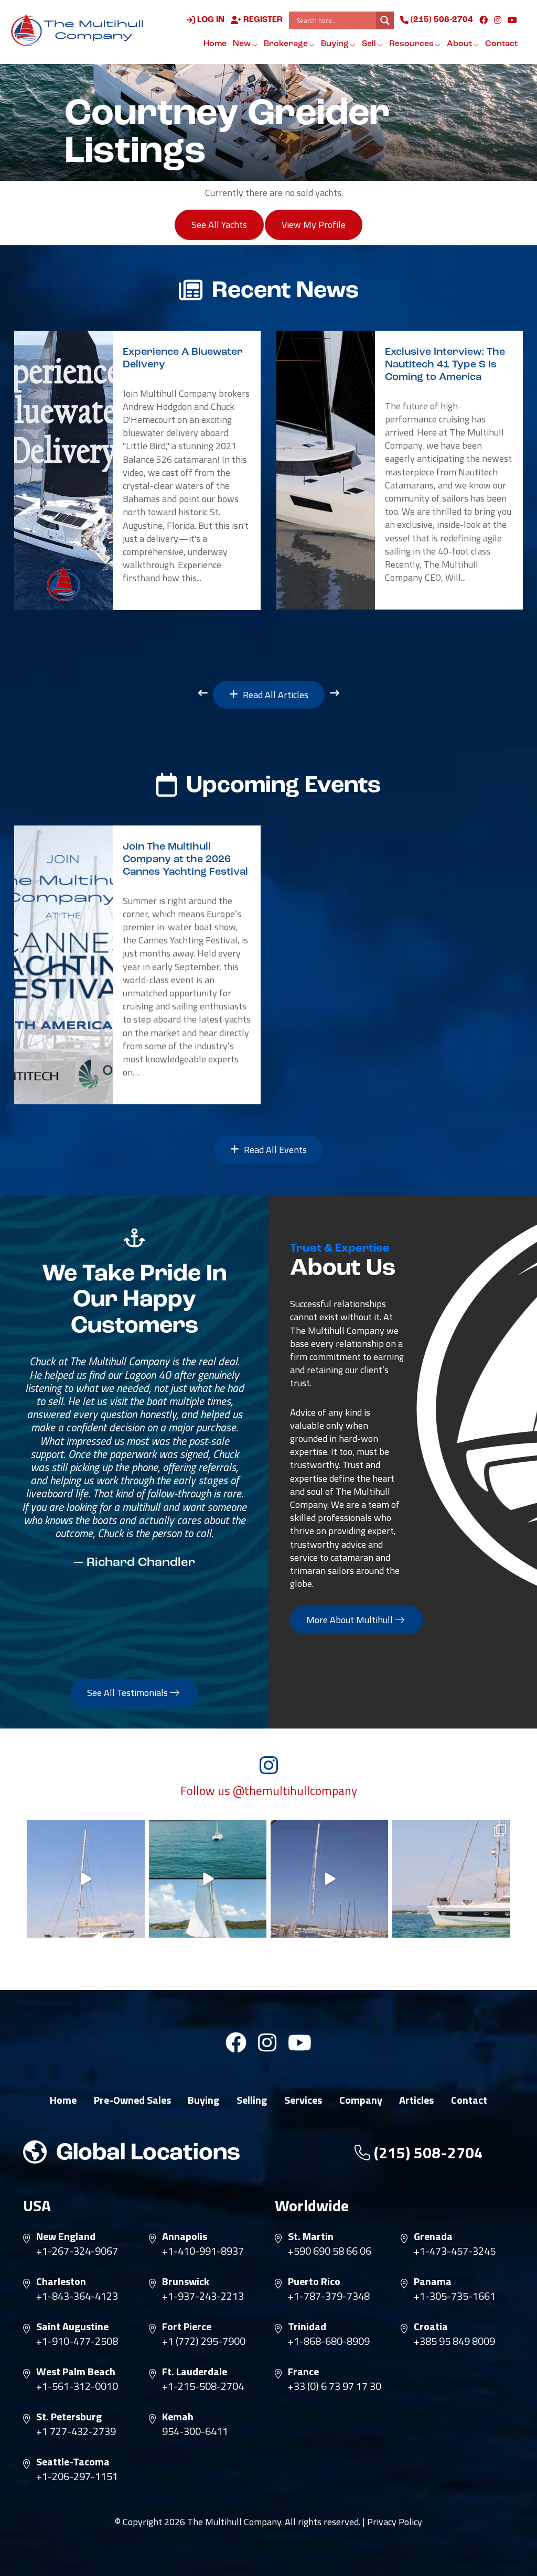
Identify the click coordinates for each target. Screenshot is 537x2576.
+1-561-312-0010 (77, 2386)
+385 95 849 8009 (454, 2341)
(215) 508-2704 (441, 20)
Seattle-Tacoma (73, 2462)
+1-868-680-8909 (329, 2341)
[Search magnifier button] (385, 20)
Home (215, 44)
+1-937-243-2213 (203, 2296)
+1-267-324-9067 (77, 2251)
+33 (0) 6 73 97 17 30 (335, 2386)
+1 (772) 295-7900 (204, 2341)
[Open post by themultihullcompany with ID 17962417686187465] (329, 1879)
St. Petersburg (69, 2417)
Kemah (178, 2417)
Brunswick (186, 2281)
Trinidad (307, 2327)
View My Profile (314, 225)
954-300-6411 (195, 2431)
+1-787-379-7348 (329, 2296)
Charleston (61, 2281)
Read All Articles (275, 695)
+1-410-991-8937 (203, 2251)
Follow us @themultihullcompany (269, 1791)
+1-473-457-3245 (455, 2251)
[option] (137, 471)
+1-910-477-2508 (77, 2341)
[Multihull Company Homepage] (80, 30)
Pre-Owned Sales (132, 2100)
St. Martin (311, 2236)
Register (262, 20)
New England (66, 2236)
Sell (370, 44)
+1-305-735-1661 (455, 2296)
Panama (433, 2281)
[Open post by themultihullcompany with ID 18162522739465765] (451, 1879)
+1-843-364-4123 (77, 2296)
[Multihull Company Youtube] (512, 20)
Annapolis (185, 2236)
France (303, 2372)
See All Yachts (219, 225)
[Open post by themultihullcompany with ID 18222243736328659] (85, 1879)
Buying (336, 44)
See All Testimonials (128, 1693)
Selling (252, 2100)
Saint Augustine (72, 2327)
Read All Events (274, 1150)
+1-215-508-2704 (203, 2386)
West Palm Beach (76, 2372)
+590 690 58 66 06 (330, 2251)
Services (303, 2100)
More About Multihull (351, 1620)
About (460, 44)
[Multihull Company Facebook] (484, 20)
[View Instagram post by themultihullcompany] (135, 1928)
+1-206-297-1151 (77, 2476)
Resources (412, 44)
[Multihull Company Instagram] (498, 20)
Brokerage (287, 44)
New (243, 44)
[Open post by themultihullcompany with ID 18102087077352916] (208, 1879)
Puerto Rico (314, 2281)
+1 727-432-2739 (76, 2431)
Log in (210, 20)
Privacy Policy (395, 2522)
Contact (501, 44)
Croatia (431, 2327)
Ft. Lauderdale (195, 2372)
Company (361, 2100)
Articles (416, 2100)
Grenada (433, 2236)
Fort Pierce (187, 2327)
